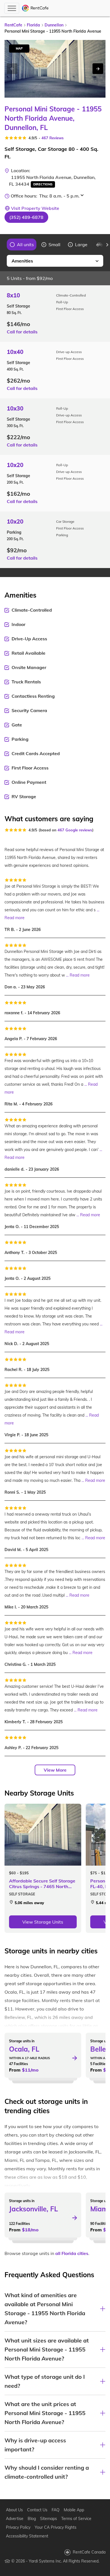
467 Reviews (53, 138)
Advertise (15, 2519)
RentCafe (13, 25)
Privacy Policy (18, 2527)
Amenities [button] (22, 261)
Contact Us (37, 2510)
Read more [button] (15, 918)
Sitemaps (49, 2519)
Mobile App (74, 2510)
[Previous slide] (3, 245)
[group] (22, 244)
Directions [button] (43, 184)
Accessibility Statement (27, 2536)
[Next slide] (98, 69)
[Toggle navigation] (12, 8)
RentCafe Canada (89, 2552)
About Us (14, 2510)
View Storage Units (43, 1922)
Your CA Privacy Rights (56, 2527)
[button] (26, 217)
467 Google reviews (75, 830)
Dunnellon (54, 25)
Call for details (22, 332)
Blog (32, 2519)
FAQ (56, 2510)
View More (55, 1770)
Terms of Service (76, 2519)
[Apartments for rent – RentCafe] (35, 8)
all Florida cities (72, 2253)
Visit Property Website (35, 208)
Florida (33, 25)
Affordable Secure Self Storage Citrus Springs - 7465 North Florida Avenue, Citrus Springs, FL (42, 1884)
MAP (19, 48)
